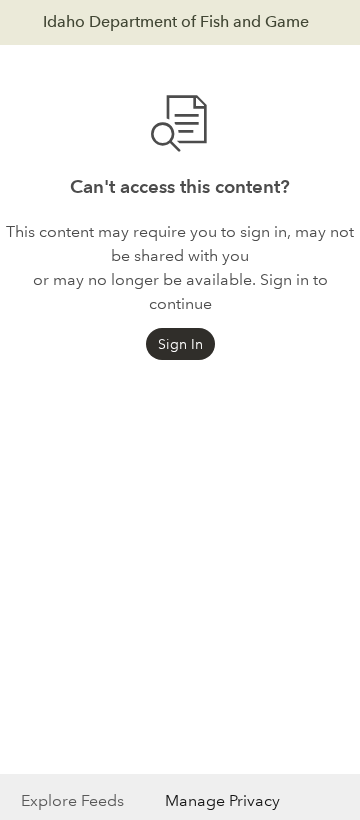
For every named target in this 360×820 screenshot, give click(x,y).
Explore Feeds (72, 800)
